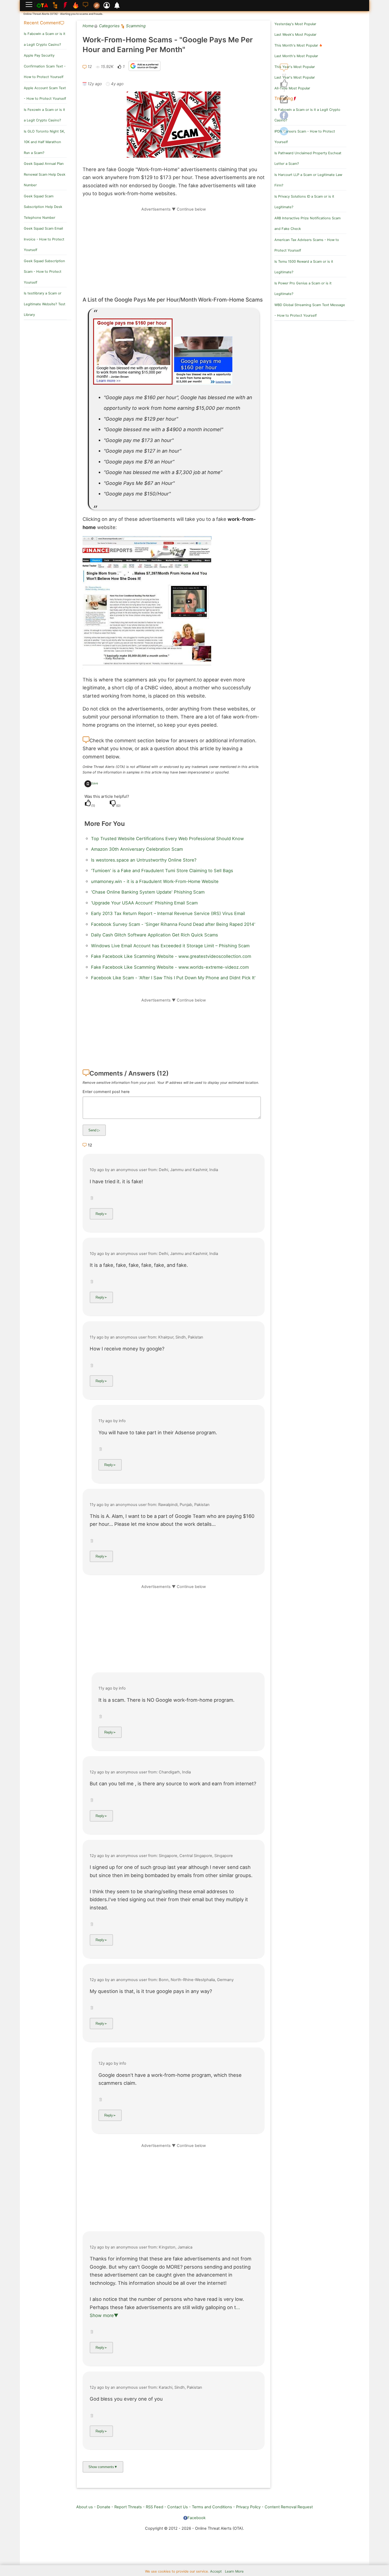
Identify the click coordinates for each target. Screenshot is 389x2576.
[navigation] (284, 84)
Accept (216, 2571)
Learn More (234, 2571)
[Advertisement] (174, 249)
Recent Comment (42, 23)
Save (95, 783)
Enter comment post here (106, 1092)
